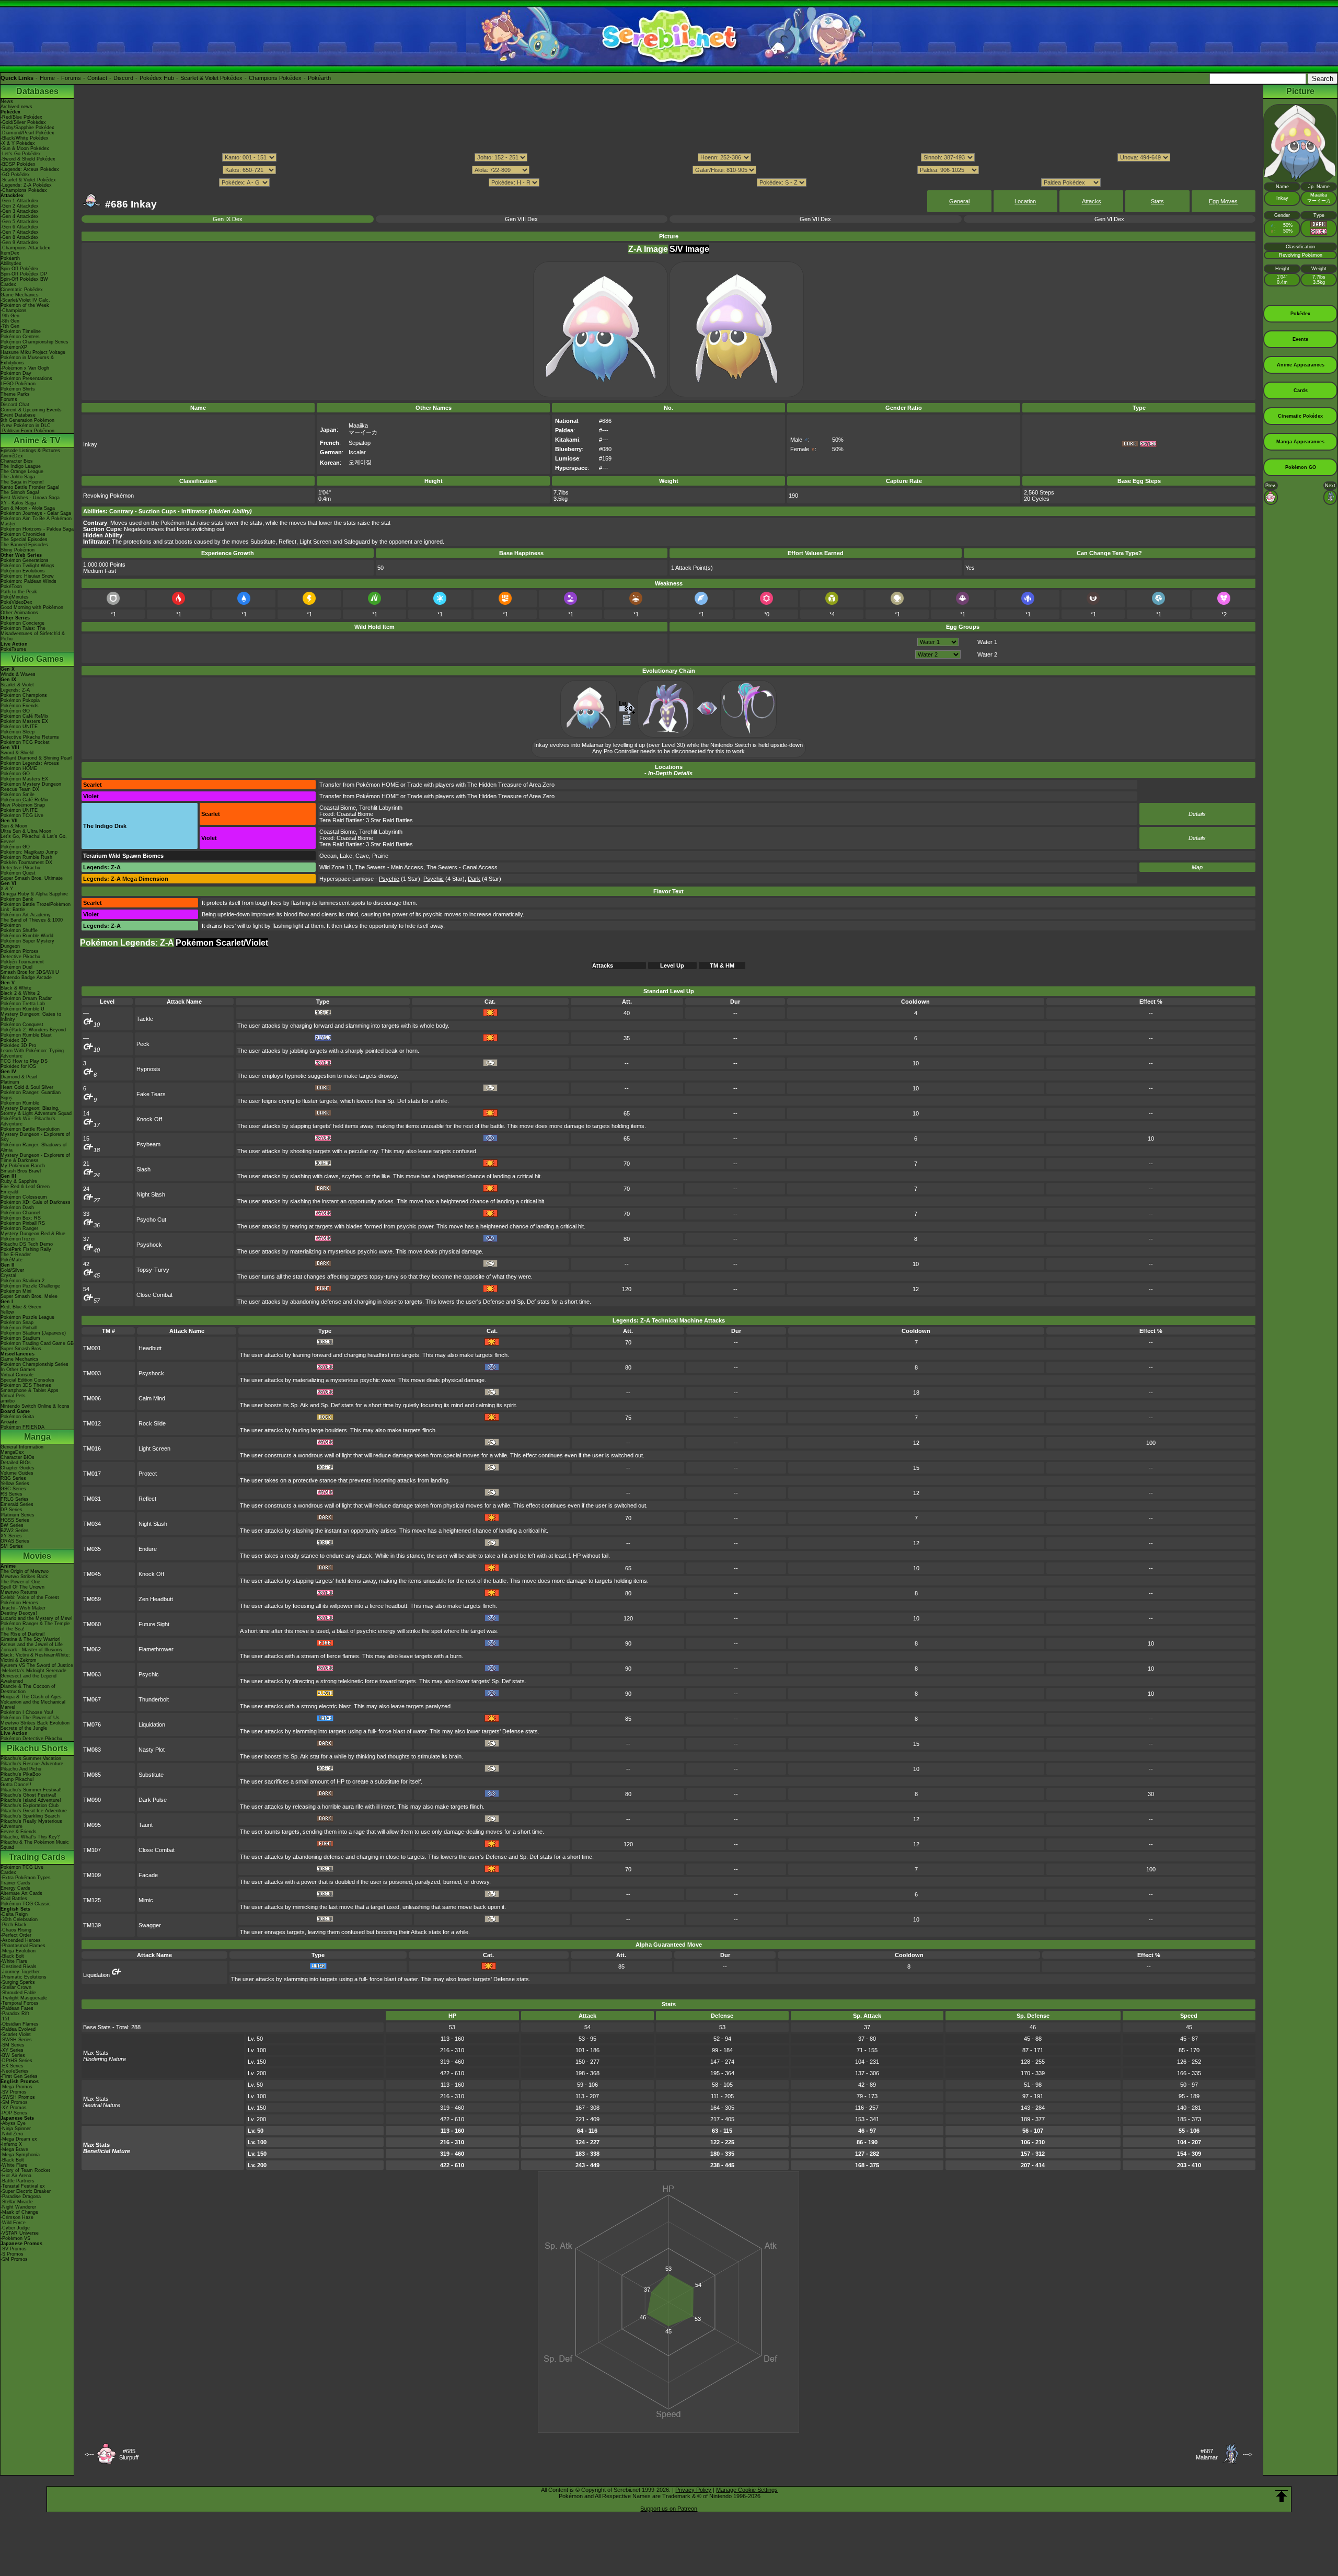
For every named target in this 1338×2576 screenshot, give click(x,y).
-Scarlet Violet (16, 2034)
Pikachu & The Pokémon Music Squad (35, 1845)
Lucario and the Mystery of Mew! (37, 1618)
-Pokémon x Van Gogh (25, 368)
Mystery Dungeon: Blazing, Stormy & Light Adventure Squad (36, 1111)
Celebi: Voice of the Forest (30, 1597)
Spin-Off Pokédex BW (24, 279)
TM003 (92, 1373)
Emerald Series (17, 1504)
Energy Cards (15, 1888)
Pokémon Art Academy (26, 915)
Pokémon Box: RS (21, 1218)
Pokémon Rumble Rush (26, 857)
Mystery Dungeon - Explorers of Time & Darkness (35, 1158)
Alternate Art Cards (21, 1893)
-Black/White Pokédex (25, 138)
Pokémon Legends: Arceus (30, 763)
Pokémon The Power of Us (30, 1718)
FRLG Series (15, 1499)
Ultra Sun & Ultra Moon (26, 831)
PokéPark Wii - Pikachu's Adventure (28, 1121)
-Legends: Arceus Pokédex (30, 169)
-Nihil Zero (12, 2134)
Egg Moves (1223, 201)
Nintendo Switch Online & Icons (35, 1406)
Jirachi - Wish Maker (23, 1608)
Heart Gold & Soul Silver (27, 1087)
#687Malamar (1207, 2454)
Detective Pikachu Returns (30, 737)
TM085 (92, 1775)
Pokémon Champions (24, 695)
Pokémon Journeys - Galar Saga (36, 513)
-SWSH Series (16, 2040)
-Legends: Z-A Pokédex (26, 185)
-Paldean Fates (17, 2008)
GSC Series (13, 1489)
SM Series (12, 1546)
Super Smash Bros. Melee (29, 1296)
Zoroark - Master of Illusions (31, 1650)
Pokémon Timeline (21, 331)
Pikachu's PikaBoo (21, 1774)
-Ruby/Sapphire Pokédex (27, 128)
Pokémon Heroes (19, 1603)
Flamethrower (156, 1649)
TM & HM (722, 965)
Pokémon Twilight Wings (27, 566)
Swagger (150, 1925)
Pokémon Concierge (22, 623)
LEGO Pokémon (18, 384)
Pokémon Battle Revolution (30, 1129)
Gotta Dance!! (16, 1785)
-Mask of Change (19, 2212)
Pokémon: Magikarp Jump (29, 852)
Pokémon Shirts (18, 389)
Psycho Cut (151, 1220)
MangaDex (12, 1452)
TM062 (92, 1649)
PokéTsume (13, 649)
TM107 (92, 1850)
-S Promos (12, 2254)
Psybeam (148, 1144)
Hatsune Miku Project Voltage (33, 352)
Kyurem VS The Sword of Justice (37, 1665)
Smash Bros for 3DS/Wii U (30, 972)
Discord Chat (15, 405)
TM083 (92, 1750)
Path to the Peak (19, 592)
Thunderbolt (154, 1699)
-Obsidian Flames (20, 2024)
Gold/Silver (12, 1270)
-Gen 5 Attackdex (20, 222)
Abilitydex (11, 263)
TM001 (92, 1348)
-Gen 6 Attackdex (20, 227)
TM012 (92, 1423)
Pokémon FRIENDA (22, 1427)
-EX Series (12, 2066)
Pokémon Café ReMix (25, 716)
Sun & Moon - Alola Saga (28, 508)
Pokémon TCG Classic (26, 1904)
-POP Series (14, 2113)
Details (1197, 814)
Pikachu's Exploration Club (30, 1805)
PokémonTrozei (18, 1239)
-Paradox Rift (15, 2014)
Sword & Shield (17, 753)
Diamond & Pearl (19, 1077)
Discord (123, 78)
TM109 (92, 1875)
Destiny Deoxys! (19, 1613)
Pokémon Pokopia (20, 700)
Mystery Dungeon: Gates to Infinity (31, 1017)
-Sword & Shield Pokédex (28, 159)
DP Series (11, 1510)
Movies (37, 1556)
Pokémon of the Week (25, 305)
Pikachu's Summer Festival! (31, 1790)
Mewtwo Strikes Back (24, 1577)
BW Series (12, 1525)
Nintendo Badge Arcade (26, 977)
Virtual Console (17, 1375)
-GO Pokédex (15, 175)
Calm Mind (152, 1398)
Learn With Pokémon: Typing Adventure (32, 1053)
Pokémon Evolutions (23, 571)
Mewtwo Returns (19, 1592)
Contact (97, 78)
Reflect (147, 1499)
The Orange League (22, 471)
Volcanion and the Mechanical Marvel (33, 1705)
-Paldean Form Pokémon (27, 431)
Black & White (16, 988)
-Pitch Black (14, 1925)
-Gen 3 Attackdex (20, 211)
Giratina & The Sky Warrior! (31, 1639)
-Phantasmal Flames (23, 1946)
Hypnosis (148, 1069)
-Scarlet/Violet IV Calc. (25, 300)
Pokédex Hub (157, 78)
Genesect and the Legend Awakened (28, 1678)
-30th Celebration (19, 1919)
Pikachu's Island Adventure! (31, 1800)
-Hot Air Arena (16, 2176)
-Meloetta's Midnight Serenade (33, 1671)
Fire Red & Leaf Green (25, 1187)
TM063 (92, 1674)
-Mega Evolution (18, 1951)
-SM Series (13, 2045)
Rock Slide (152, 1423)
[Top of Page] (1282, 2496)
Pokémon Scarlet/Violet (222, 943)
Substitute (151, 1775)
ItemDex (10, 253)
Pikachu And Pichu (21, 1769)
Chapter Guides (18, 1468)
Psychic (149, 1674)
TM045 (92, 1574)
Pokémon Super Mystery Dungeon (27, 944)
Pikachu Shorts (37, 1748)
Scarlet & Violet (17, 685)
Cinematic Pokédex (22, 290)
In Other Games (18, 1370)
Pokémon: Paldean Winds (28, 581)
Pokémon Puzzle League (27, 1317)
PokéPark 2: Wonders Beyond (33, 1030)
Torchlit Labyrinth (381, 808)
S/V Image (689, 249)
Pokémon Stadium (20, 1338)
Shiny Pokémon (18, 550)
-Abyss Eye (13, 2123)
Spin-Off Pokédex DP (24, 274)
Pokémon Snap (17, 1322)
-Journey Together (20, 1972)
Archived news (16, 107)
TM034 (92, 1524)
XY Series (11, 1536)
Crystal (8, 1275)
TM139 (92, 1925)
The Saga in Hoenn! (22, 482)
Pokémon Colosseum (24, 1197)
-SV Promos (14, 2092)
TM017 (92, 1474)
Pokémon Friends (20, 706)
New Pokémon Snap (23, 805)
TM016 (92, 1448)
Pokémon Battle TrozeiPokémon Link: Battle (36, 907)
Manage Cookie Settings (747, 2490)
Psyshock (149, 1245)
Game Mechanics (20, 295)
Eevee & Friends (19, 1832)
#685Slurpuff (129, 2454)
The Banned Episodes (24, 545)
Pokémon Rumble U (22, 1009)
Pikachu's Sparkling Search (30, 1816)
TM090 (92, 1800)
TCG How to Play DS (24, 1061)
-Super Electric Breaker (26, 2191)
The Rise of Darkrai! (23, 1634)
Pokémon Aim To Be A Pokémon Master (36, 521)
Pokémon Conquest (22, 1025)
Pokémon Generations (25, 560)
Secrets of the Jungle (24, 1728)
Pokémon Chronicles (23, 534)
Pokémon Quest (18, 873)
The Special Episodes (24, 539)
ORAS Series (15, 1541)
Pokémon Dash (17, 1207)
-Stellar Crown (16, 1987)
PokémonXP (14, 347)
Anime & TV (37, 440)
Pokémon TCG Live (22, 815)
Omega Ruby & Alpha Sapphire (34, 894)
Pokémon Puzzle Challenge (30, 1286)
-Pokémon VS (15, 2238)
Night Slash (151, 1194)
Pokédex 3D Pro (18, 1045)
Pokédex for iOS (18, 1066)
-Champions (14, 310)
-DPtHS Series (16, 2061)
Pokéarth (319, 78)
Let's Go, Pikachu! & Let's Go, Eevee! (34, 839)
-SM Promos (14, 2102)
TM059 (92, 1599)
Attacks (1092, 201)
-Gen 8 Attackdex (20, 237)
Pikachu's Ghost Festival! (28, 1795)
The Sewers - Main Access (389, 867)
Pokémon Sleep (18, 732)
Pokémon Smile (18, 795)
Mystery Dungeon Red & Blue (33, 1234)
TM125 (92, 1900)
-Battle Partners (18, 2181)
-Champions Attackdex (25, 248)
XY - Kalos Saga (18, 503)
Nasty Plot (152, 1750)
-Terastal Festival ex (23, 2186)
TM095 (92, 1825)
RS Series (11, 1494)
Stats (1157, 201)
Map (1197, 867)
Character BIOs (18, 1457)
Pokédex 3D (14, 1040)
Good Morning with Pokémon (32, 607)
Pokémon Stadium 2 (22, 1281)
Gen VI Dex (1109, 219)
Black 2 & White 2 (20, 993)
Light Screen (154, 1448)
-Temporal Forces (20, 2003)
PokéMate (11, 1260)
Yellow (7, 1312)
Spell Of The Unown (22, 1587)
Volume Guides (17, 1473)
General (959, 201)
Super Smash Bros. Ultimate (32, 878)
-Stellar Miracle (17, 2202)
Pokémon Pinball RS (23, 1223)
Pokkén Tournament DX (26, 862)
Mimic (146, 1900)
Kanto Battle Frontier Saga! (30, 487)
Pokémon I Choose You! (27, 1712)
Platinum (10, 1082)
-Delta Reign (14, 1914)
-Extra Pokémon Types (26, 1878)
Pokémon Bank (17, 899)
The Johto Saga (18, 477)
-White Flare (14, 1961)
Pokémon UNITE (19, 727)
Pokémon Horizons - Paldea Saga (37, 529)
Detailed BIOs (16, 1463)
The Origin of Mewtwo (25, 1571)
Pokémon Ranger (19, 1228)
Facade (148, 1875)
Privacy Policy (693, 2490)
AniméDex (12, 456)
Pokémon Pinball (19, 1328)
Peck (143, 1044)
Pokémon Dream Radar (26, 998)
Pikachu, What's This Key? (30, 1837)
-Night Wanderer (18, 2207)
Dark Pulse (153, 1800)
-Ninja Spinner (16, 2129)
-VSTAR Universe (20, 2233)
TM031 (92, 1499)
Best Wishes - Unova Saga (30, 498)
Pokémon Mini (16, 1291)
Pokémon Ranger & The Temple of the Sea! (35, 1626)
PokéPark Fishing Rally (26, 1249)
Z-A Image (648, 249)
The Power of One (20, 1582)
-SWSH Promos (18, 2097)
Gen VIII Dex (521, 219)
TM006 (92, 1398)
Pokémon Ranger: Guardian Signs (31, 1095)
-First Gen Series (19, 2076)
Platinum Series (18, 1515)
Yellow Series (15, 1483)
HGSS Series (15, 1520)
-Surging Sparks (18, 1982)
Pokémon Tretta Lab (23, 1004)
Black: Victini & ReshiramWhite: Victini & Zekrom (35, 1658)
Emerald (9, 1192)
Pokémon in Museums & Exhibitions (27, 360)
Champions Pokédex (275, 78)
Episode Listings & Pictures (30, 451)
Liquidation (152, 1724)
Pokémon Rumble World (27, 936)
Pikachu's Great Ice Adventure (34, 1811)
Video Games (37, 659)
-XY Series (12, 2050)
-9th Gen (10, 316)
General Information (22, 1447)
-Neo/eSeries (15, 2071)
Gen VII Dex (815, 219)
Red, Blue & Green (21, 1307)
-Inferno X (11, 2144)
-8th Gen (10, 321)
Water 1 (987, 642)
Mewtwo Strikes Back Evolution (35, 1723)
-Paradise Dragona (21, 2196)
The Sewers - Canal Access (462, 867)
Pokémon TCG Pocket (25, 742)
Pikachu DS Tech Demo (27, 1244)
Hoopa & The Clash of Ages (31, 1697)
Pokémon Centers (20, 337)
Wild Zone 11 (336, 867)
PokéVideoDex (16, 602)
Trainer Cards (15, 1883)
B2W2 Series (15, 1531)
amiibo (8, 1401)
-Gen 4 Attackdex (20, 216)
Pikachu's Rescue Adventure (32, 1764)
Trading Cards (37, 1857)
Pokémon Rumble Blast (26, 1035)
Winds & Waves (18, 674)
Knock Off (149, 1119)
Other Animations (19, 613)
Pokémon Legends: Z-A (127, 943)
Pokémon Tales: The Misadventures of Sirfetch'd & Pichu (33, 634)
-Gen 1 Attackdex (20, 201)
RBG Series (13, 1478)
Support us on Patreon (669, 2509)
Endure (148, 1549)
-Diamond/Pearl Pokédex (27, 133)
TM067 (92, 1699)
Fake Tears (151, 1094)
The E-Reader (16, 1255)
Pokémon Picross (20, 951)
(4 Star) (444, 879)
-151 (5, 2019)
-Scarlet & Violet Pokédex (28, 180)
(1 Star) (400, 879)
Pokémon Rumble (20, 1103)
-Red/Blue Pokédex (21, 117)
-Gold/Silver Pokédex (23, 122)
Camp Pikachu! (17, 1779)
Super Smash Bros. (22, 1349)
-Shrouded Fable (18, 1993)
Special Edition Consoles (27, 1380)
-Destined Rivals (19, 1966)
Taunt (146, 1825)
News (7, 101)
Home (47, 78)
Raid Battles (14, 1899)
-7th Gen (10, 326)
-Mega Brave (14, 2149)
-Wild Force (13, 2223)
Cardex (8, 284)
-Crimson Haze (17, 2217)
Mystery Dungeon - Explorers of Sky (35, 1137)
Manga (37, 1437)
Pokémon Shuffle (19, 930)
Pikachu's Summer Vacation (31, 1758)
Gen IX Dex (228, 219)
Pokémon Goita (17, 1417)
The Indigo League (21, 466)
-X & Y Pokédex (18, 143)
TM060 (92, 1624)
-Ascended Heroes (21, 1940)
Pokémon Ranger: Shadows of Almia (34, 1147)
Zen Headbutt (156, 1599)
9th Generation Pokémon (27, 420)
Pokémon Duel (16, 967)
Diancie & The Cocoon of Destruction (28, 1689)
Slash (143, 1169)
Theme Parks (15, 394)
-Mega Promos (16, 2087)
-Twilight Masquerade (24, 1998)
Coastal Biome (338, 808)
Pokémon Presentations (26, 378)
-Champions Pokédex (24, 190)
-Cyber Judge (15, 2228)
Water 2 (987, 654)
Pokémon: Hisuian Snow (27, 576)
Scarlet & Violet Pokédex (211, 78)
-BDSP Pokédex (18, 164)
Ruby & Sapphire (19, 1181)
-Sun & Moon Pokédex (25, 148)
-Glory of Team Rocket (25, 2170)
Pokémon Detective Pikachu (31, 1739)
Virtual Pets (13, 1396)
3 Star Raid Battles (389, 820)
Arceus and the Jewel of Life (32, 1644)
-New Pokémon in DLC (26, 425)
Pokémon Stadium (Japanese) (33, 1333)
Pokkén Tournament (22, 962)
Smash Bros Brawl (21, 1171)
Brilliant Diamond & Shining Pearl (36, 758)
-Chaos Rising (16, 1930)
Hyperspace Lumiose (347, 879)
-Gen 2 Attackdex (20, 206)
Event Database (18, 415)
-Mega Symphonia (20, 2155)
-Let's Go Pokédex (21, 154)
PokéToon (11, 586)
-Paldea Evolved (18, 2029)
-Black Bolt (12, 1956)
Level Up (672, 965)
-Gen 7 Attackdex (20, 232)
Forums (71, 78)
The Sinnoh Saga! (20, 492)
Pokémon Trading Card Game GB (37, 1343)
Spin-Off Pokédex (20, 269)
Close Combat (154, 1295)
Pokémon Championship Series (34, 342)
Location (1025, 201)
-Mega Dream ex (19, 2139)
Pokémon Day (16, 373)
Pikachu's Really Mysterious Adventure (31, 1824)
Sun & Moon (14, 826)
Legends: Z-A (15, 690)
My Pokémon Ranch (23, 1166)
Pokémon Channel (20, 1213)
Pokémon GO (15, 711)
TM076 (92, 1724)
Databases (37, 91)
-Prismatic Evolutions (24, 1977)
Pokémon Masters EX (24, 721)
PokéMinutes (15, 597)
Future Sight (154, 1624)
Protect (148, 1474)
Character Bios (17, 461)
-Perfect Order (16, 1935)
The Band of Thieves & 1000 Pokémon (32, 923)
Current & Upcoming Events (31, 410)
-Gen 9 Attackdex (20, 243)
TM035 (92, 1549)
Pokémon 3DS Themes (26, 1385)
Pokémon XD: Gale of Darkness (36, 1202)
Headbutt (150, 1348)
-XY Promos (14, 2108)
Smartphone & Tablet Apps (30, 1390)
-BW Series (13, 2055)
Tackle (145, 1019)
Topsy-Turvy (153, 1270)
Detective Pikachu (20, 868)
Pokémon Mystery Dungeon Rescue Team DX (31, 787)
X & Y (7, 889)
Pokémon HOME (19, 768)
